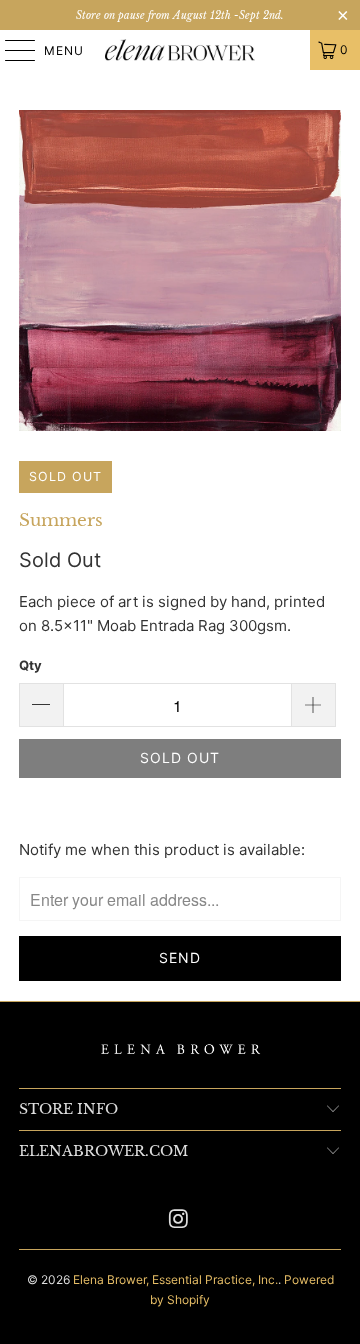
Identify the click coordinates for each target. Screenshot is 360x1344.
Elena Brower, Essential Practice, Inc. (175, 1279)
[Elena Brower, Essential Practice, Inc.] (180, 50)
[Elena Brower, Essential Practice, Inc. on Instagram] (179, 1220)
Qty (30, 665)
